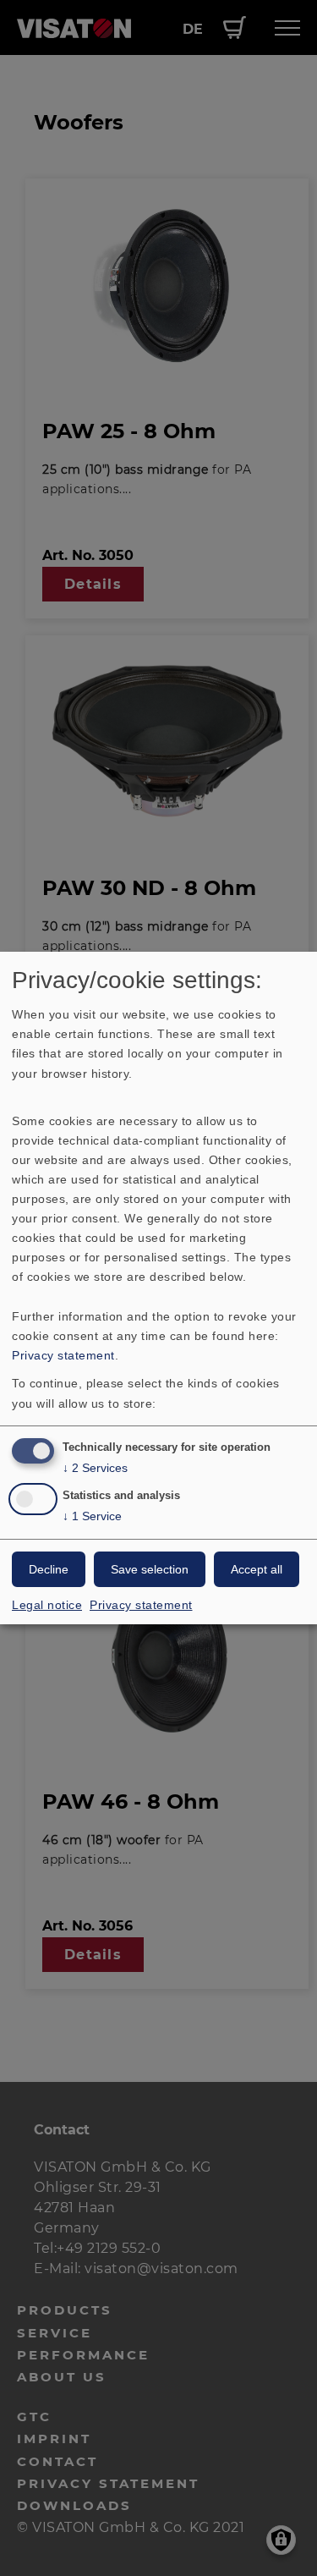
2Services (95, 1468)
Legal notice (47, 1605)
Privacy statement (63, 1355)
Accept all (257, 1569)
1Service (92, 1516)
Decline (49, 1569)
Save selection (150, 1569)
